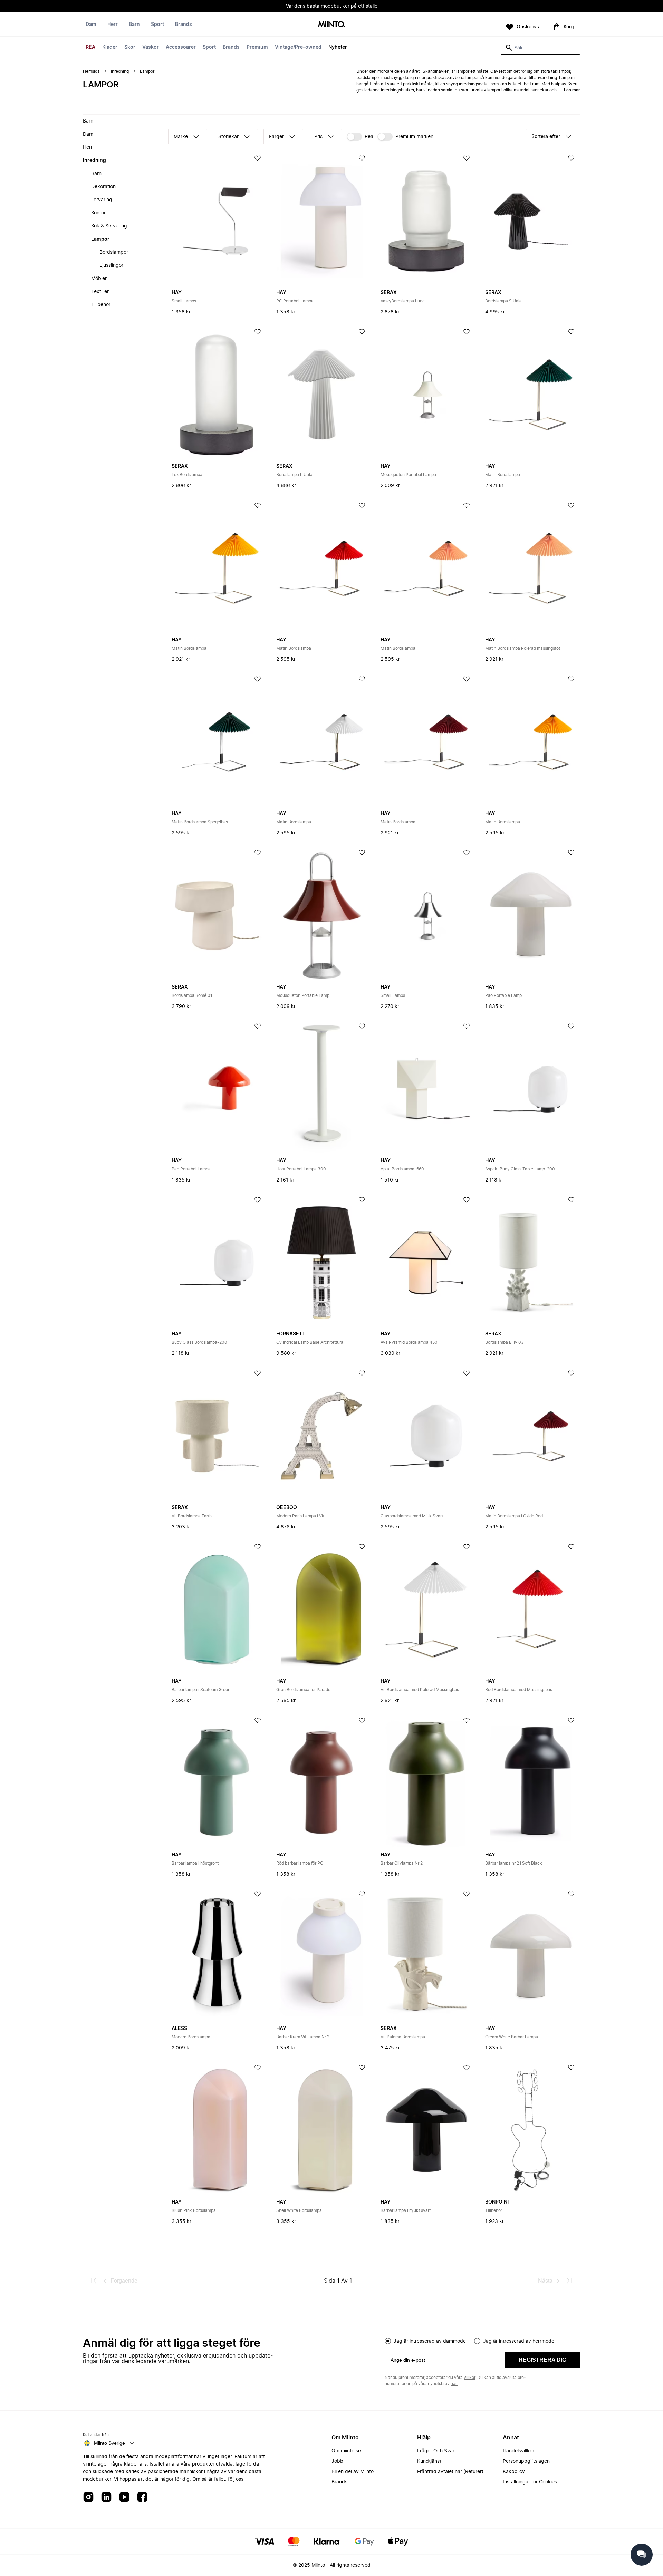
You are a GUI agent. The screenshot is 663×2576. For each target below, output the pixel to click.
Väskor (151, 47)
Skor (130, 47)
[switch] (360, 137)
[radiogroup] (482, 2340)
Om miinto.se (346, 2451)
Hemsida (91, 71)
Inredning (120, 71)
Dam (91, 25)
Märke (181, 137)
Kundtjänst (429, 2461)
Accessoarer (181, 47)
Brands (231, 47)
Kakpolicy (514, 2472)
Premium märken (414, 137)
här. (454, 2384)
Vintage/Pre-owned (298, 47)
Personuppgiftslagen (526, 2461)
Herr (113, 25)
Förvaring (102, 200)
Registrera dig (542, 2360)
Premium (257, 47)
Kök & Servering (109, 226)
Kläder (110, 47)
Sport (209, 47)
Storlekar (228, 137)
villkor (469, 2378)
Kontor (98, 213)
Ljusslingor (111, 265)
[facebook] (142, 2497)
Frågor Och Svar (436, 2451)
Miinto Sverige (109, 2443)
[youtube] (124, 2497)
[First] (94, 2281)
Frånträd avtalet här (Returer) (450, 2472)
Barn (134, 25)
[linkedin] (106, 2497)
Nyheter (338, 47)
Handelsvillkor (518, 2451)
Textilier (100, 292)
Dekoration (103, 187)
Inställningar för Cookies (530, 2482)
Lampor (100, 239)
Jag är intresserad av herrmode (519, 2341)
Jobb (337, 2461)
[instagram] (88, 2497)
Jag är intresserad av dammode (430, 2341)
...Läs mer (570, 90)
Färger (276, 137)
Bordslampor (114, 252)
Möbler (99, 279)
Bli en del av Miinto (353, 2472)
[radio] (388, 2341)
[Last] (569, 2281)
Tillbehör (101, 305)
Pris (318, 137)
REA (90, 47)
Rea (369, 137)
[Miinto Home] (331, 25)
